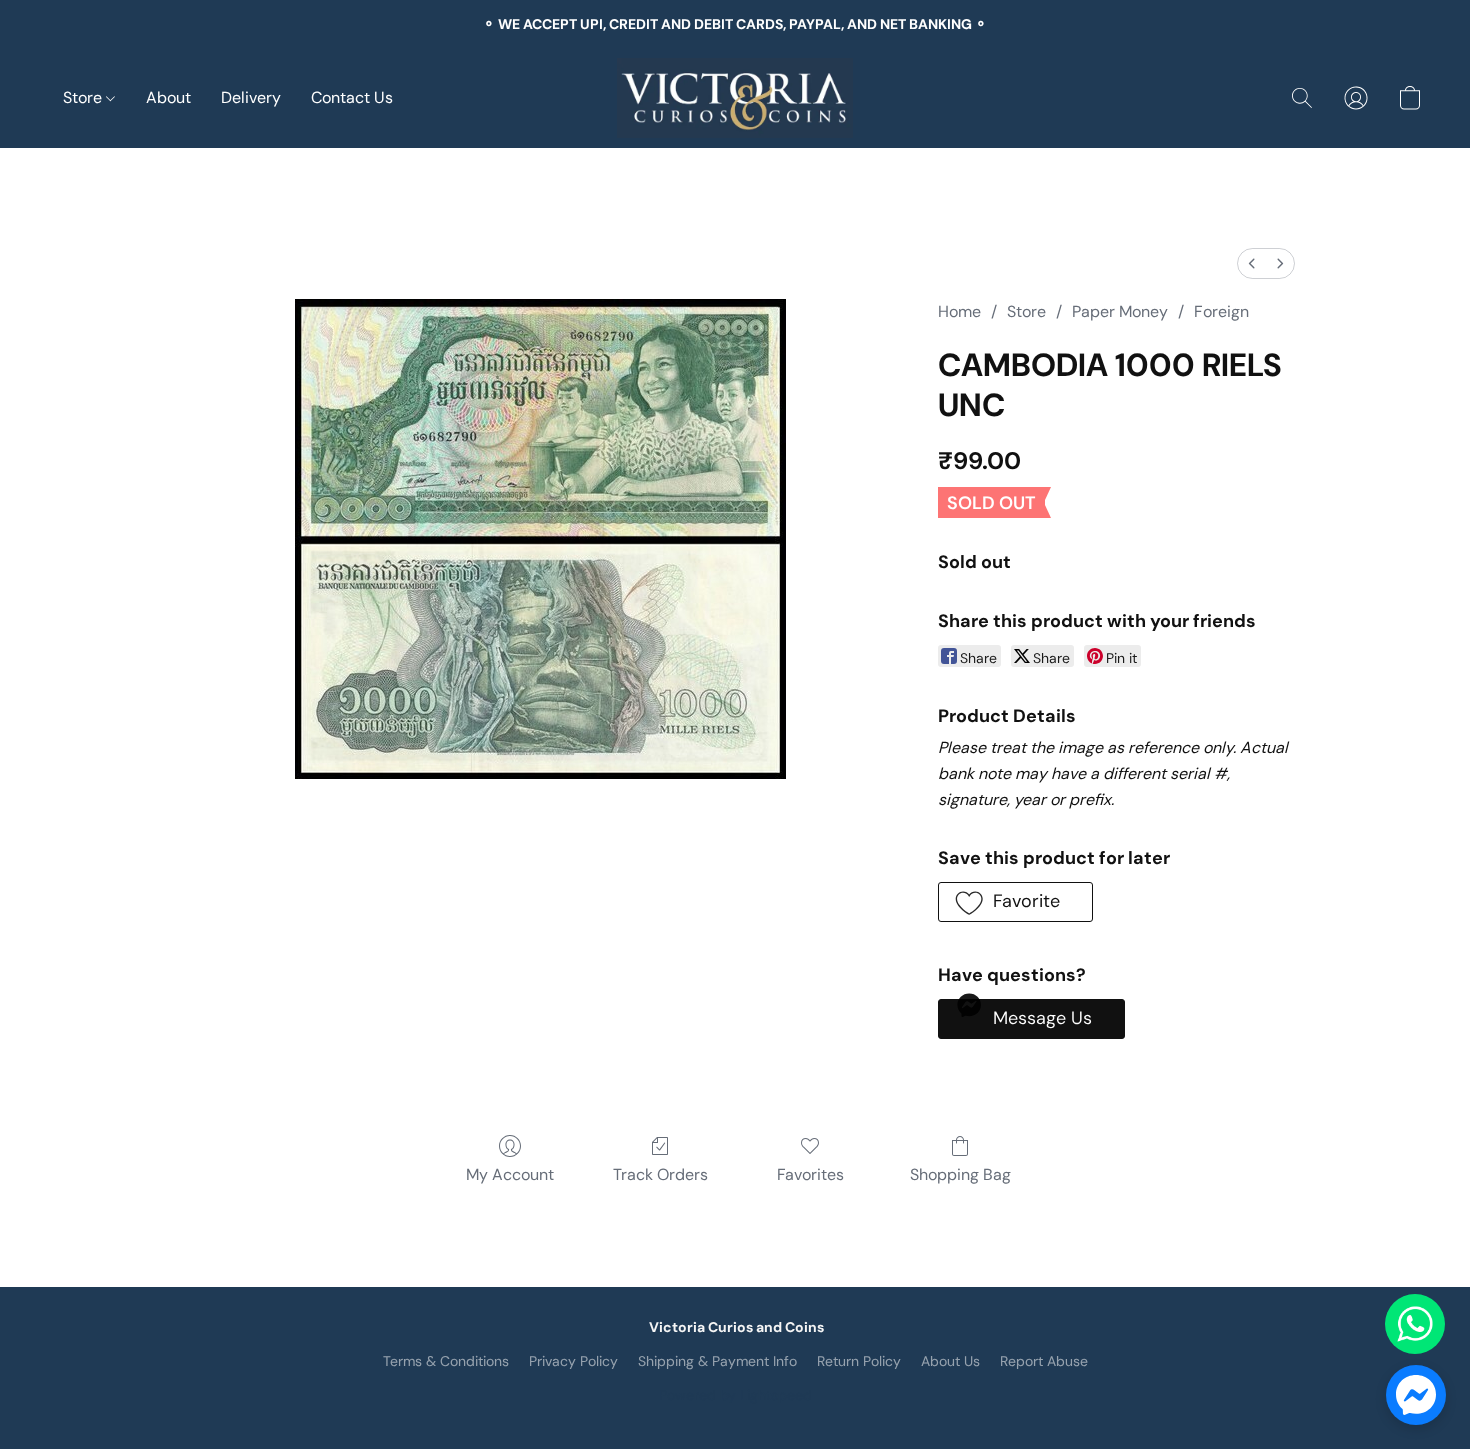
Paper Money (1120, 311)
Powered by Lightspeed (735, 1395)
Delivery (251, 97)
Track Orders (660, 1174)
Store (84, 97)
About (168, 97)
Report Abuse (1044, 1361)
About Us (950, 1361)
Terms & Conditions (446, 1361)
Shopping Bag (960, 1174)
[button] (735, 98)
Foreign (1221, 311)
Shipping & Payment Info (717, 1361)
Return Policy (859, 1361)
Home (959, 311)
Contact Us (352, 97)
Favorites (810, 1174)
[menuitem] (1252, 263)
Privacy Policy (573, 1361)
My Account (510, 1174)
